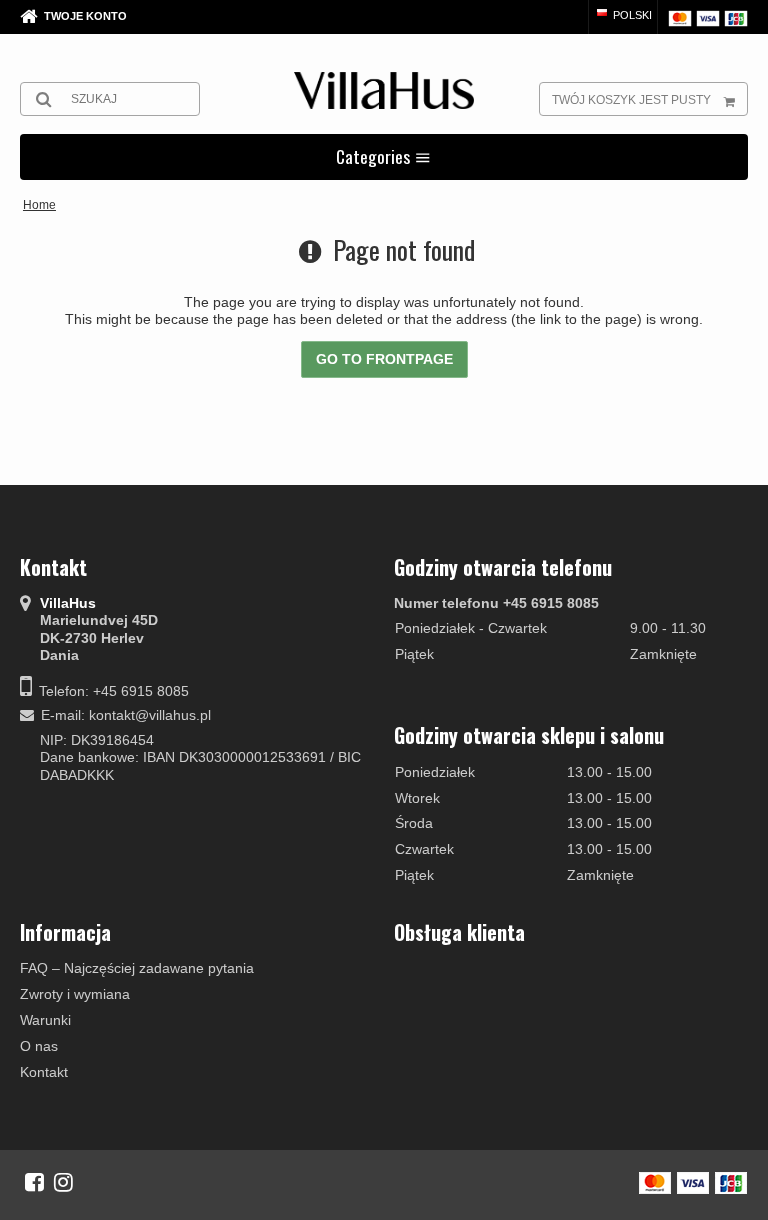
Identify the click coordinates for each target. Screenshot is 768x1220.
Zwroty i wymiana (75, 994)
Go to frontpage (384, 359)
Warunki (45, 1020)
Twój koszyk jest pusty (631, 100)
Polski (631, 15)
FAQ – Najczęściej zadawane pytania (137, 968)
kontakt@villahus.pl (150, 715)
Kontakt (44, 1072)
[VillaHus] (384, 90)
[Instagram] (63, 1182)
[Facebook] (34, 1182)
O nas (39, 1046)
